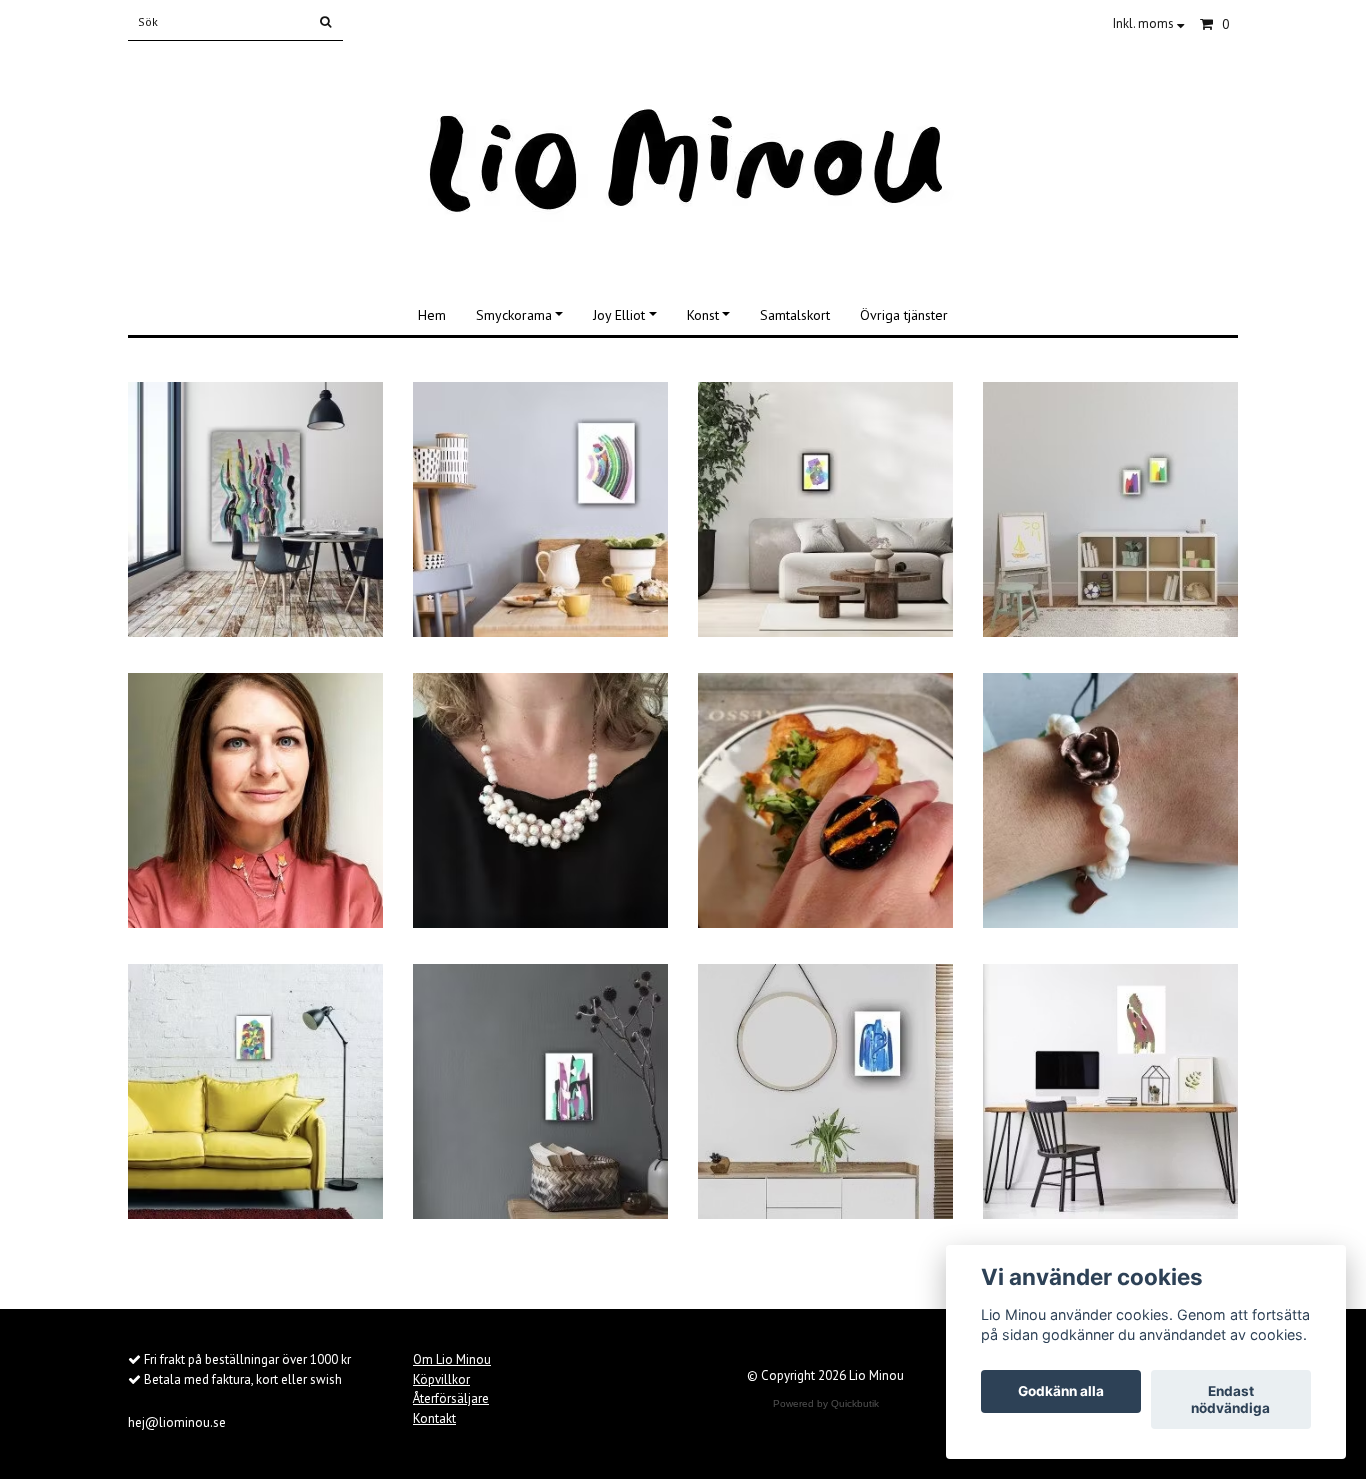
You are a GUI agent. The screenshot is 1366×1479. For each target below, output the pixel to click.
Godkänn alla (1061, 1392)
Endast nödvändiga (1230, 1400)
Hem (432, 315)
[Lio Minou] (683, 162)
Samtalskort (795, 315)
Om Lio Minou (452, 1359)
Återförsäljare (451, 1398)
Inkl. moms (1145, 23)
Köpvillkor (441, 1379)
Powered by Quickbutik (826, 1403)
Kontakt (434, 1418)
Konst (703, 315)
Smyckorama (514, 315)
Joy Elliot (619, 315)
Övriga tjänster (904, 315)
